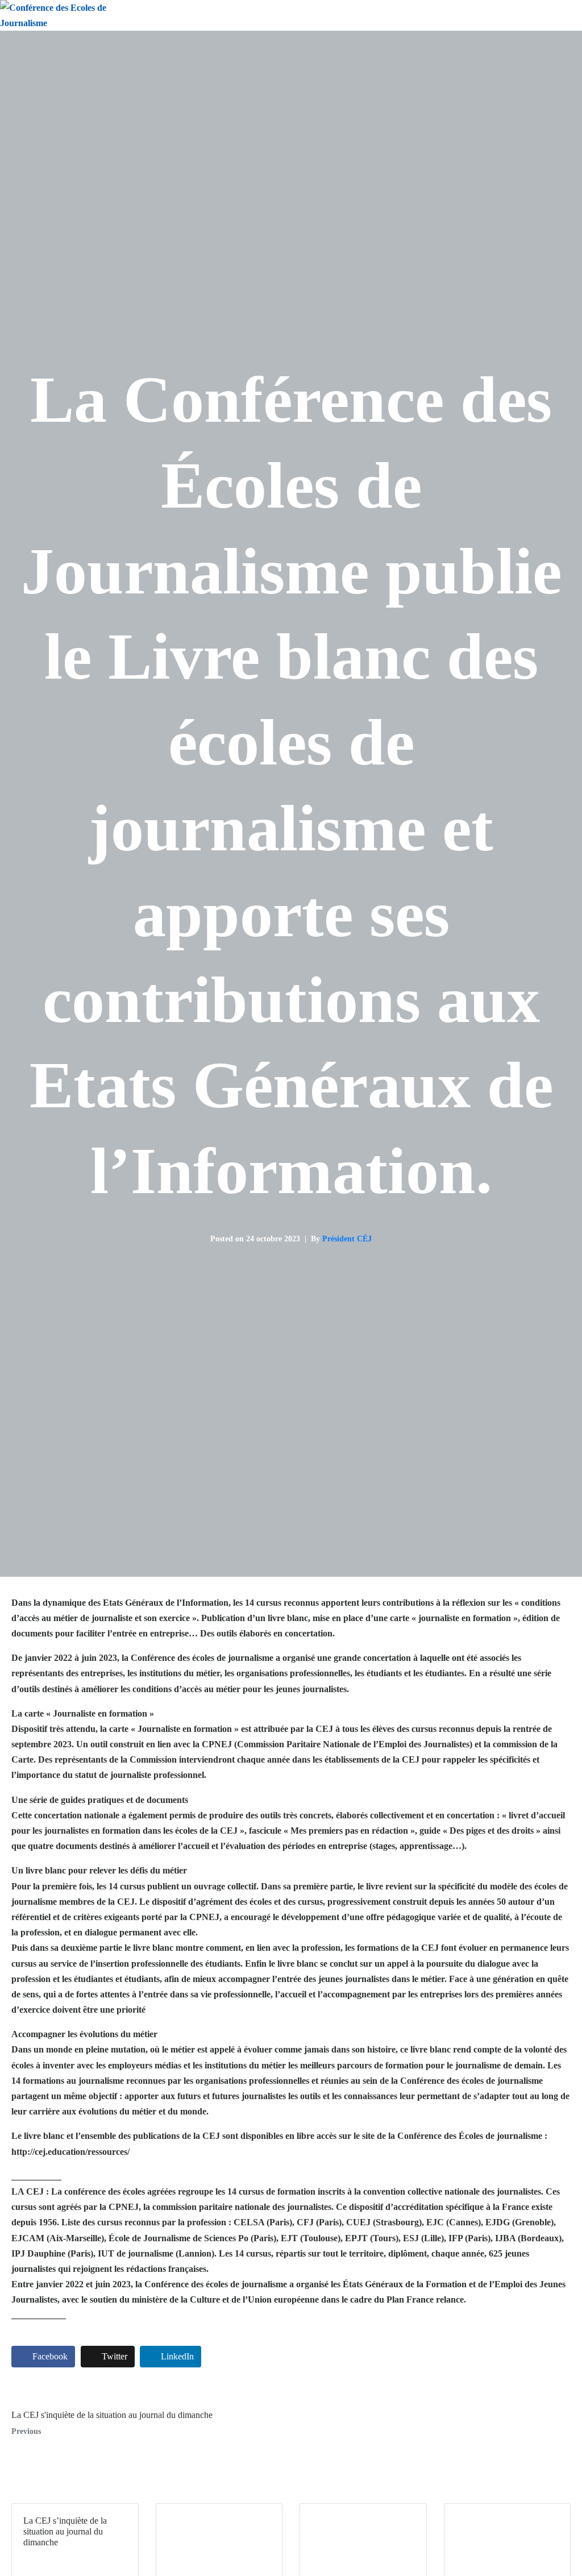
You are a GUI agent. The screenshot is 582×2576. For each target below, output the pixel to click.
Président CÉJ (347, 1239)
